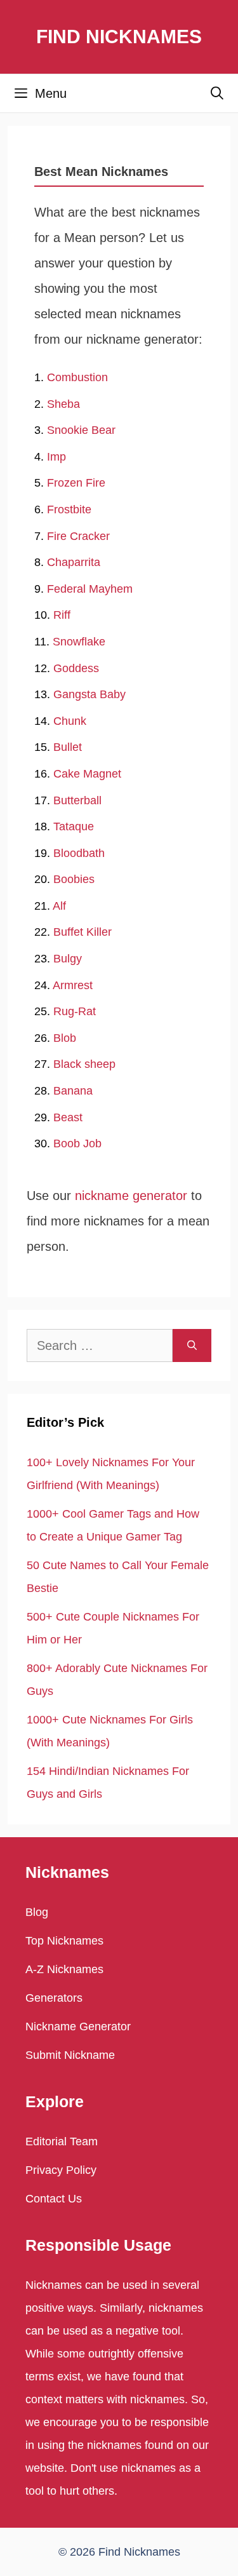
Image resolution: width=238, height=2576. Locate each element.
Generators (54, 1998)
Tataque (74, 826)
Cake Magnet (87, 774)
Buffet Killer (83, 932)
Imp (56, 457)
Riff (62, 615)
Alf (59, 906)
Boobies (74, 879)
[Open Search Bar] (217, 93)
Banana (73, 1091)
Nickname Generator (78, 2026)
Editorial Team (62, 2141)
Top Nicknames (64, 1941)
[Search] (192, 1345)
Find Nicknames (119, 37)
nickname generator (131, 1196)
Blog (37, 1912)
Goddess (76, 668)
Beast (68, 1117)
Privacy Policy (61, 2170)
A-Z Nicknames (64, 1969)
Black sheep (84, 1064)
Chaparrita (74, 562)
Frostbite (69, 509)
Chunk (70, 721)
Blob (65, 1038)
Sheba (63, 404)
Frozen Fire (76, 483)
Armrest (73, 985)
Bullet (68, 747)
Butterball (77, 800)
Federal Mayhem (90, 589)
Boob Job (77, 1143)
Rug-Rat (75, 1011)
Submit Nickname (70, 2055)
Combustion (77, 377)
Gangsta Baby (89, 694)
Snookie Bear (81, 430)
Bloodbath (79, 853)
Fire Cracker (78, 536)
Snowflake (79, 642)
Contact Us (54, 2199)
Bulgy (68, 959)
